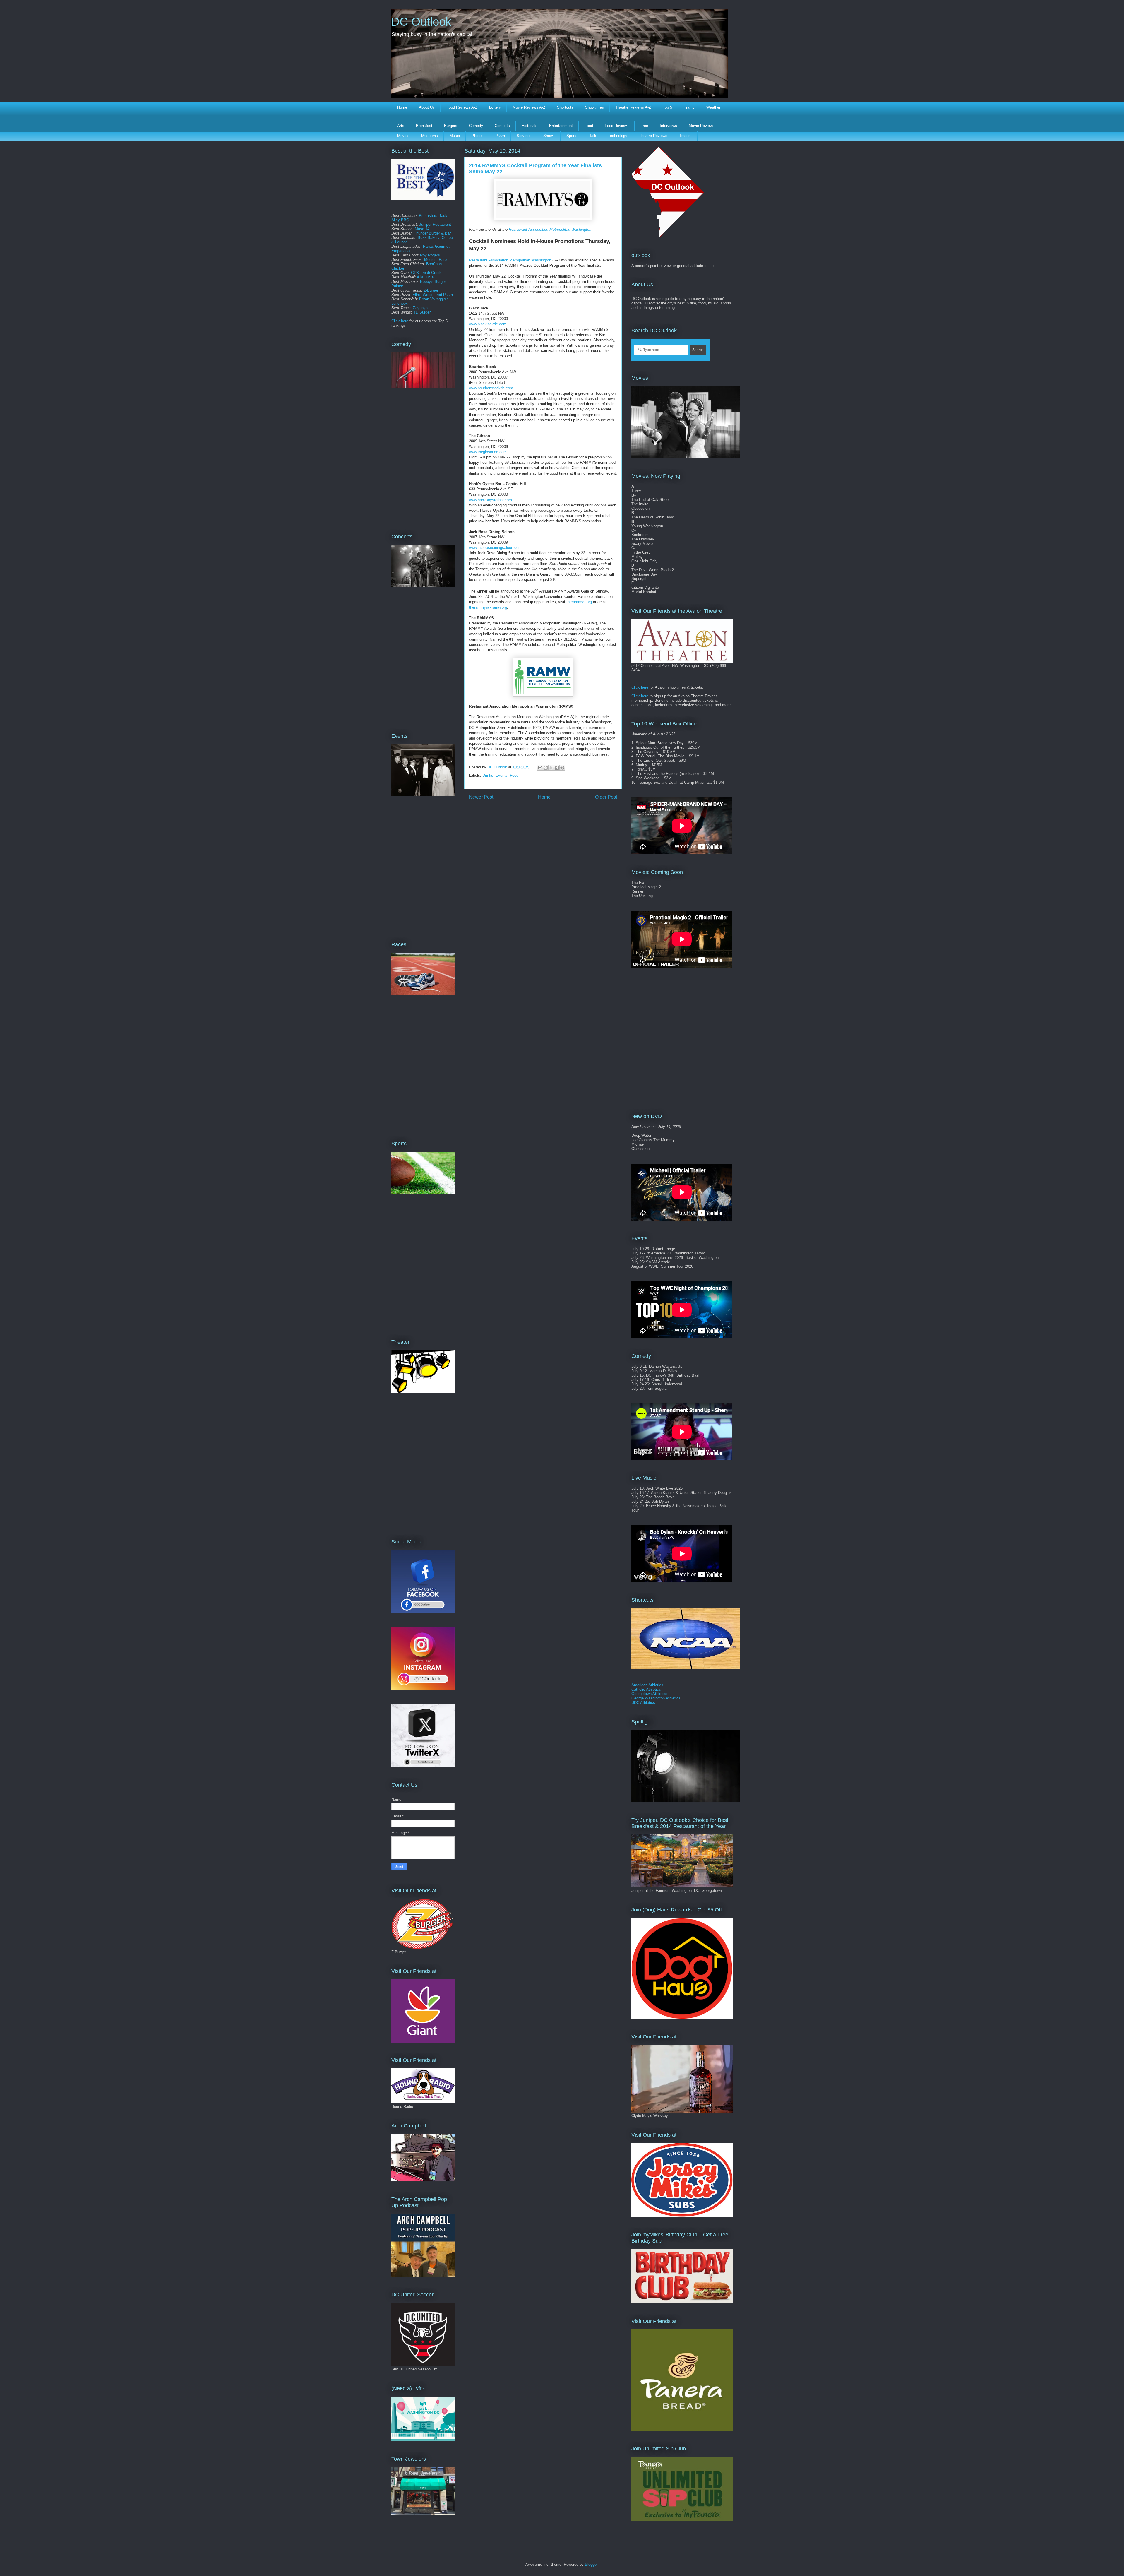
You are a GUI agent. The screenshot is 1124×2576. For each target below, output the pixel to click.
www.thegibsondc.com (488, 452)
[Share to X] (551, 768)
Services (524, 136)
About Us (427, 107)
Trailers (685, 136)
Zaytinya (420, 308)
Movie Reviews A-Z (529, 107)
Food (589, 126)
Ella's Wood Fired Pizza (433, 295)
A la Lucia (425, 277)
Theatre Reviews (653, 136)
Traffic (689, 107)
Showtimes (594, 107)
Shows (549, 136)
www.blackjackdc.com (488, 324)
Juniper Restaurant (435, 224)
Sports (572, 136)
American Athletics (647, 1685)
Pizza (500, 136)
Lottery (495, 107)
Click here (400, 321)
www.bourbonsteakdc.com (491, 388)
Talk (593, 136)
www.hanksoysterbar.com (490, 500)
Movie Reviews (702, 126)
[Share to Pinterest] (562, 768)
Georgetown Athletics (649, 1694)
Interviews (668, 126)
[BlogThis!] (546, 768)
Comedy (476, 126)
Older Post (606, 797)
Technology (618, 136)
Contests (502, 126)
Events (502, 775)
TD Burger (422, 312)
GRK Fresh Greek (426, 273)
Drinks (488, 775)
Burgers (451, 126)
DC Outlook (421, 22)
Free (644, 126)
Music (455, 136)
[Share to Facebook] (557, 768)
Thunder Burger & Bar (432, 233)
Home (402, 107)
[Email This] (540, 768)
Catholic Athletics (646, 1689)
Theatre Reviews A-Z (633, 107)
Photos (478, 136)
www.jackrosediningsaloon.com (495, 548)
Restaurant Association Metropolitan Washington (550, 229)
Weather (713, 107)
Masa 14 (422, 229)
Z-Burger (431, 290)
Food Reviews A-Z (462, 107)
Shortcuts (565, 107)
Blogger (591, 2564)
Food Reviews (617, 126)
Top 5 (667, 107)
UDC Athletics (643, 1703)
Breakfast (424, 126)
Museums (430, 136)
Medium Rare (435, 260)
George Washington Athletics (656, 1698)
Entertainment (561, 126)
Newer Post (481, 797)
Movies (403, 136)
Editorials (530, 126)
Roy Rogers (430, 255)
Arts (401, 126)
